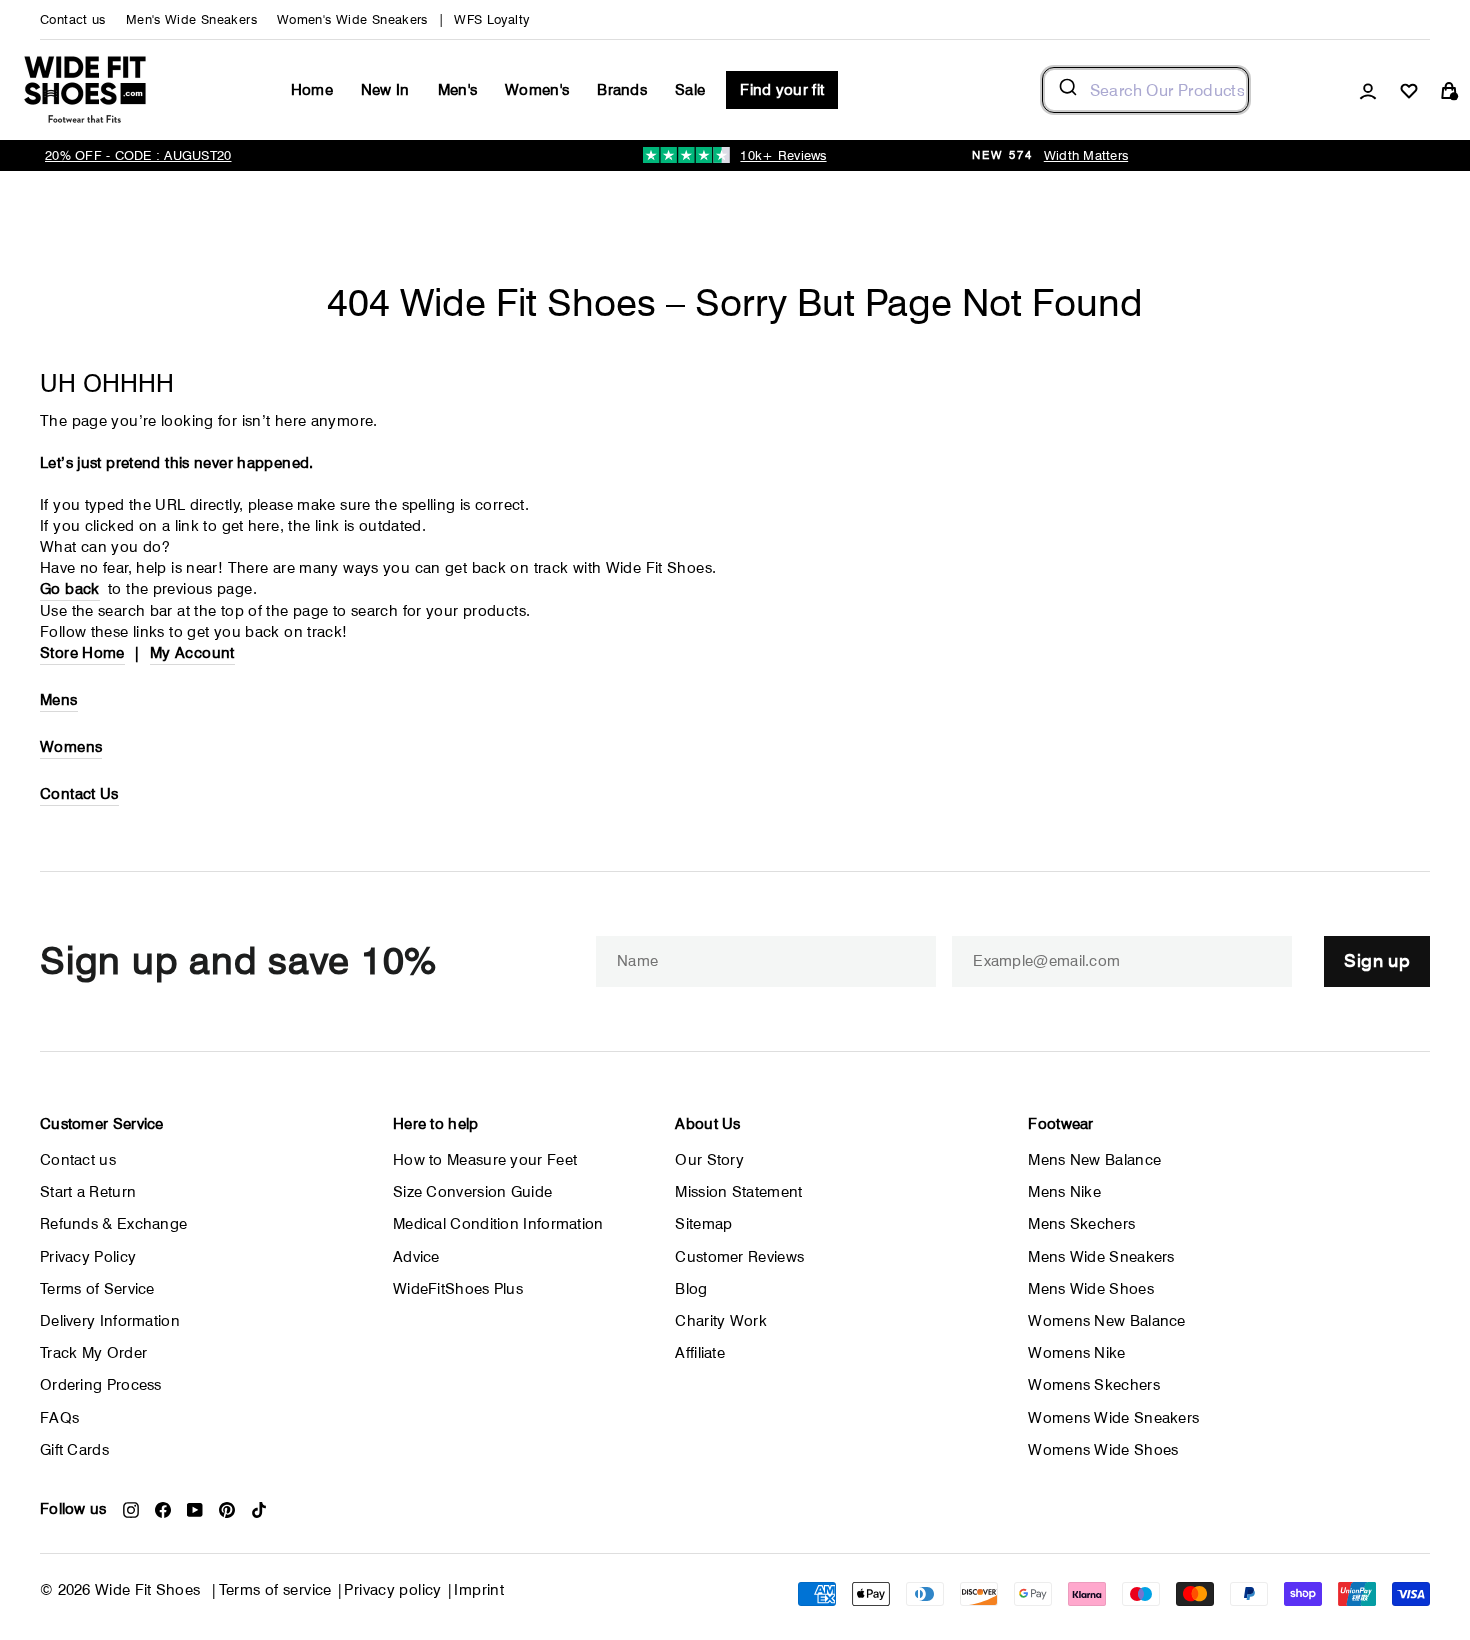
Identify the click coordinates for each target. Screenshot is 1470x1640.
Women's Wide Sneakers (352, 19)
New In (385, 90)
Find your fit (782, 90)
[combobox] (1145, 90)
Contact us (73, 19)
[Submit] (1066, 90)
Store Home (82, 653)
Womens (71, 747)
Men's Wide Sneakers (191, 19)
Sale (690, 90)
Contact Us (79, 794)
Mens (59, 700)
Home (312, 90)
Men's (458, 90)
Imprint (479, 1590)
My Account (192, 653)
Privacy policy (392, 1590)
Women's (537, 90)
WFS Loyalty (491, 19)
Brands (622, 90)
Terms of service (275, 1590)
